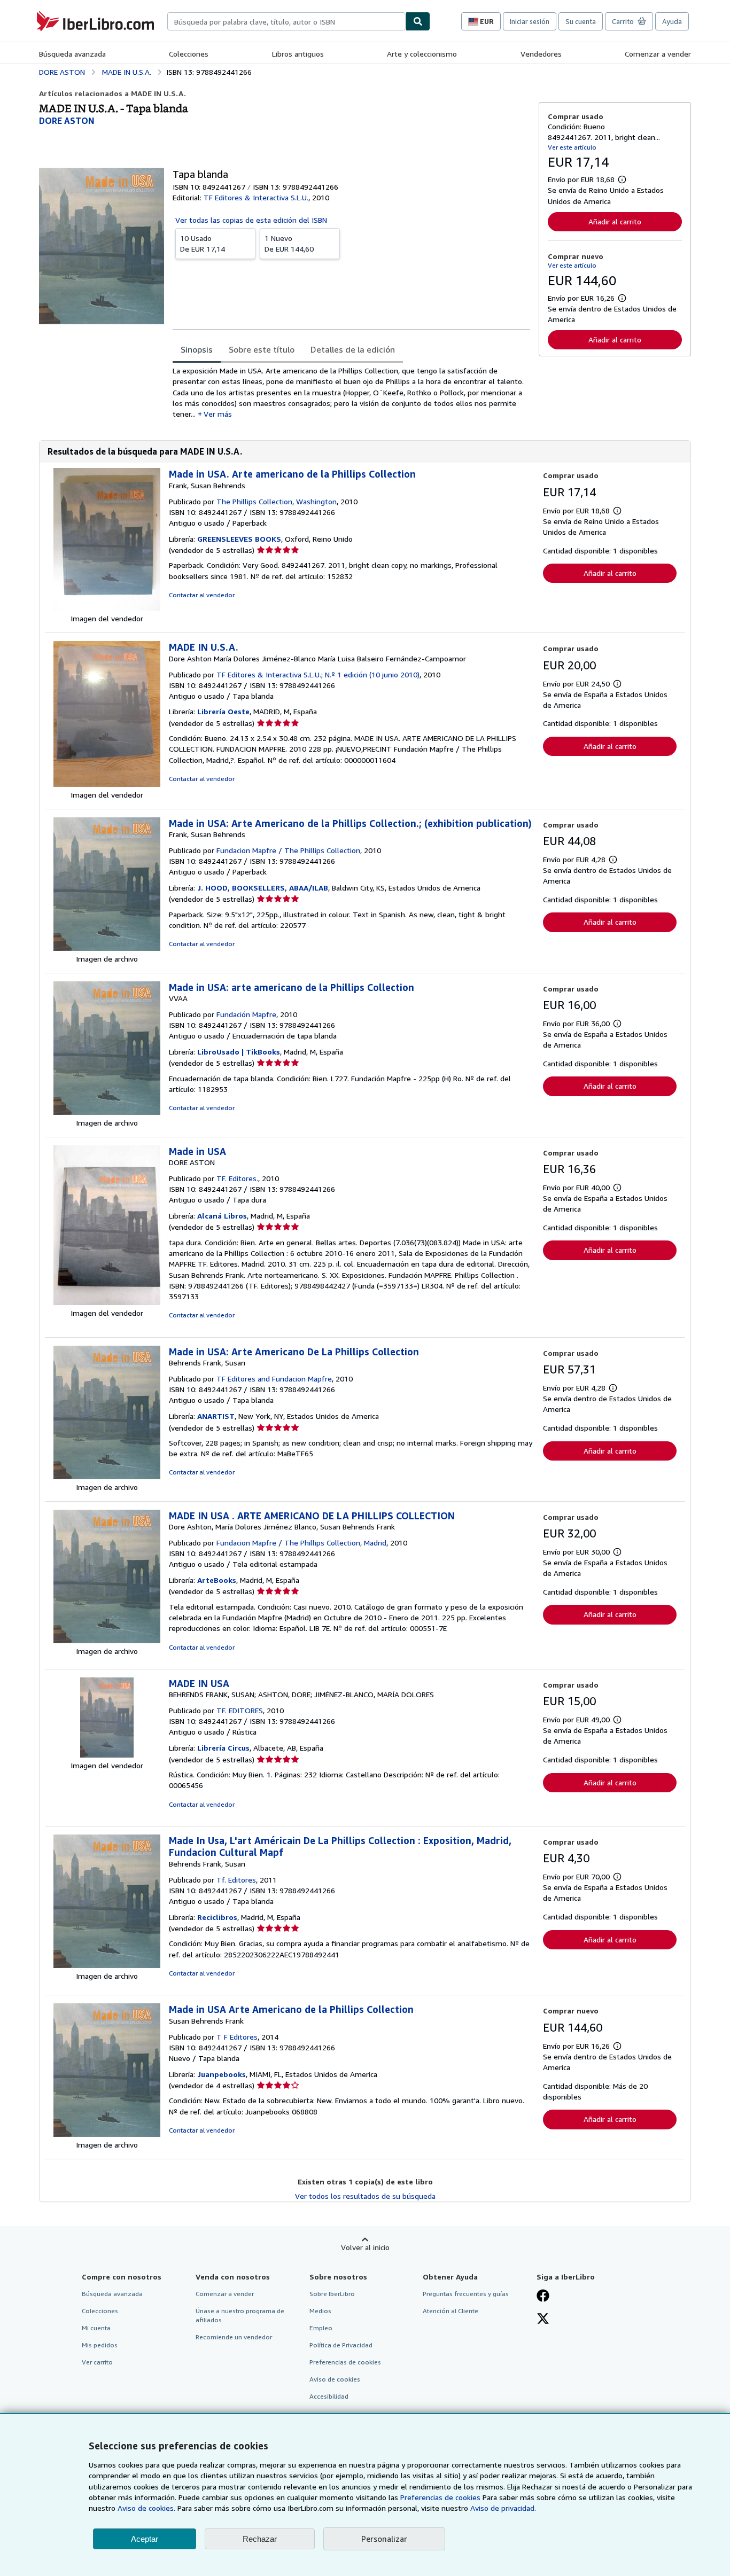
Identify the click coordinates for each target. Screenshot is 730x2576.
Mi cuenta (96, 2328)
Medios (320, 2311)
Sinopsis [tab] (197, 349)
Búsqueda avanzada (72, 54)
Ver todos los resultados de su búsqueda (365, 2196)
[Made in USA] (107, 1302)
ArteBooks (217, 1580)
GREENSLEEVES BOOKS (239, 539)
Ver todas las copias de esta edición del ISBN (251, 220)
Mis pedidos (100, 2345)
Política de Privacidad (341, 2345)
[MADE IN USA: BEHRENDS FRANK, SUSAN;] (107, 1755)
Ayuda (672, 21)
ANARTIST (216, 1416)
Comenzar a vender (658, 54)
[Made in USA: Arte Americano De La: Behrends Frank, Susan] (107, 1476)
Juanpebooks (222, 2074)
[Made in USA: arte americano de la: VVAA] (107, 1112)
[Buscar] (418, 21)
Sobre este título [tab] (262, 349)
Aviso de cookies (335, 2379)
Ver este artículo (572, 147)
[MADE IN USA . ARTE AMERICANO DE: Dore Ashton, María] (107, 1640)
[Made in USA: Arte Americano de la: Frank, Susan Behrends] (107, 948)
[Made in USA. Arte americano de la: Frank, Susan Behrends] (107, 608)
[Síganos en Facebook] (543, 2297)
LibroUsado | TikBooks (239, 1052)
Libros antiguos (298, 54)
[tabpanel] (351, 392)
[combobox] (286, 21)
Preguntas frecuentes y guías (466, 2294)
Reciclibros (217, 1917)
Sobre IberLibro (332, 2294)
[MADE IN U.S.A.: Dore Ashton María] (107, 784)
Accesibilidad (329, 2396)
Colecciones (189, 54)
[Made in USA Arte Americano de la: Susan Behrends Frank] (107, 2134)
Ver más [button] (218, 414)
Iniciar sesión (530, 21)
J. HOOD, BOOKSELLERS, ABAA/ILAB (263, 888)
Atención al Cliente (451, 2311)
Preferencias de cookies (440, 2497)
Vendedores (541, 54)
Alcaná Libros (222, 1216)
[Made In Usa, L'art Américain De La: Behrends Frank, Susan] (107, 1965)
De (203, 243)
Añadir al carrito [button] (615, 221)
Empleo (321, 2328)
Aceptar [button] (145, 2539)
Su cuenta (581, 21)
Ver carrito (97, 2362)
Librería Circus (223, 1748)
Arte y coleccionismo (422, 54)
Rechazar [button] (260, 2539)
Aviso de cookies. (146, 2508)
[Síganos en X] (543, 2320)
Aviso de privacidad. (503, 2508)
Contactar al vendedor (202, 595)
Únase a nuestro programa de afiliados (240, 2315)
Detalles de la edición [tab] (353, 349)
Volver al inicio (365, 2247)
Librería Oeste (223, 711)
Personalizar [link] (384, 2539)
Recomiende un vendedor (234, 2337)
